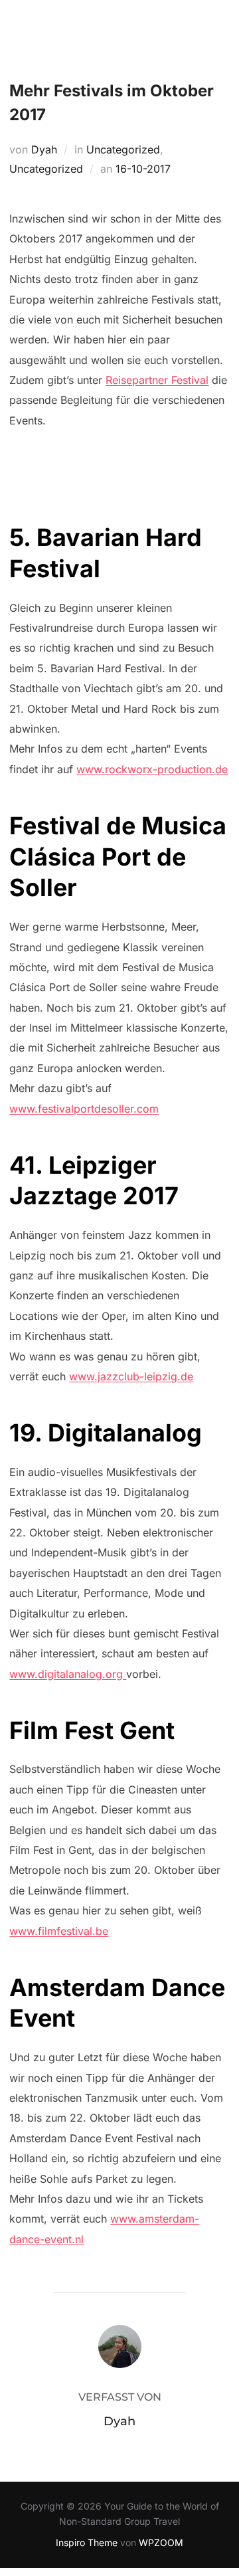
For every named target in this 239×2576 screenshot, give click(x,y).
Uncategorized (123, 149)
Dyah (44, 149)
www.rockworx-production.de (152, 769)
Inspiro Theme (87, 2542)
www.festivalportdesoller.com (84, 1109)
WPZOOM (161, 2542)
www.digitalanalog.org (68, 1674)
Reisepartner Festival (157, 380)
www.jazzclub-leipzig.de (131, 1376)
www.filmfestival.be (59, 1931)
